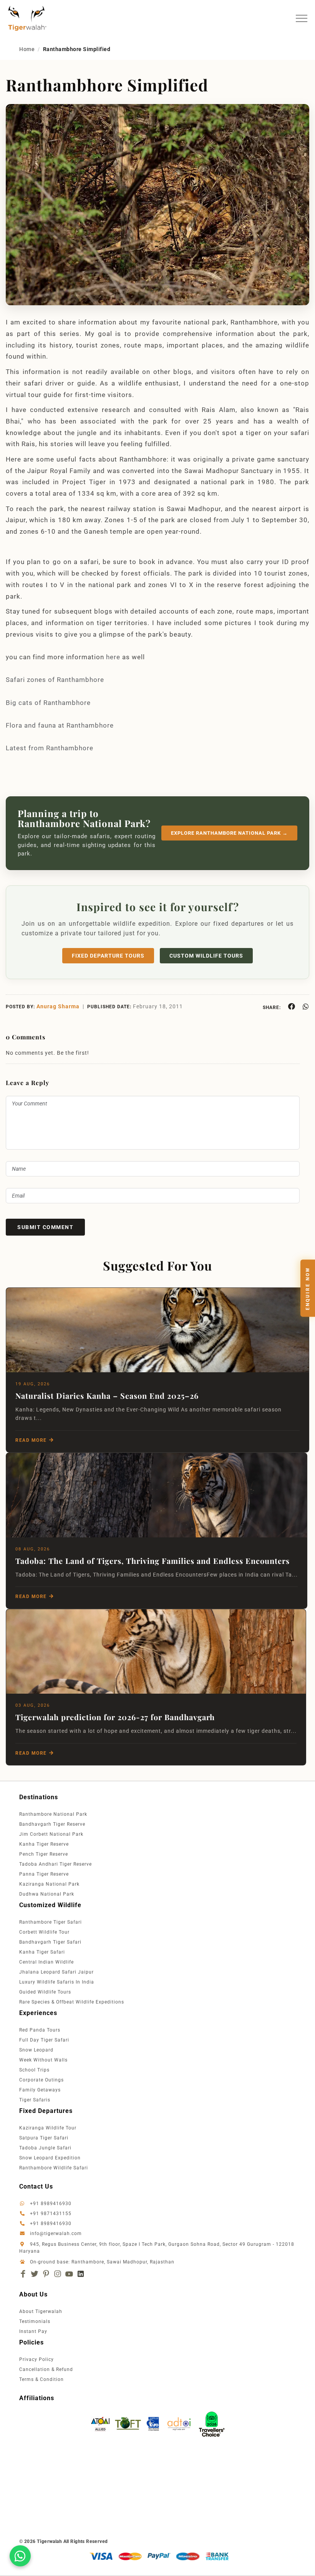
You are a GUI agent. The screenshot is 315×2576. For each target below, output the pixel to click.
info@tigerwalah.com (56, 2234)
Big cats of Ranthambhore (48, 703)
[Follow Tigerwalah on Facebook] (23, 2274)
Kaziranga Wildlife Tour (48, 2128)
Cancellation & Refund (46, 2369)
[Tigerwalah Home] (27, 18)
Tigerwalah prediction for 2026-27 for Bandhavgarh (115, 1717)
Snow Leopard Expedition (50, 2158)
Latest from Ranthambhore (51, 748)
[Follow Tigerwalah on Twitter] (35, 2274)
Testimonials (35, 2321)
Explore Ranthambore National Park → (229, 833)
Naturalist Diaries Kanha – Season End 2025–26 (107, 1396)
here (113, 657)
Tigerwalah (50, 2541)
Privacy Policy (36, 2359)
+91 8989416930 (50, 2204)
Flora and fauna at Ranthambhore (60, 725)
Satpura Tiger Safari (44, 2138)
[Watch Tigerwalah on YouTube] (69, 2274)
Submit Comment (45, 1227)
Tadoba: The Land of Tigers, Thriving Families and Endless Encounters (153, 1561)
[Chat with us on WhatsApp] (20, 2556)
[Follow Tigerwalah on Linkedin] (81, 2274)
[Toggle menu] (302, 18)
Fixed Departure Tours (108, 956)
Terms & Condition (41, 2379)
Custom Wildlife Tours (206, 956)
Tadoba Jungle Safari (45, 2148)
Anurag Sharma (58, 1006)
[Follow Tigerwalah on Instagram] (58, 2274)
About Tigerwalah (41, 2311)
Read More (31, 1440)
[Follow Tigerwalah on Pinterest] (46, 2274)
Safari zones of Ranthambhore (55, 680)
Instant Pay (33, 2331)
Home (27, 49)
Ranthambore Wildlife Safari (54, 2168)
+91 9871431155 (51, 2214)
